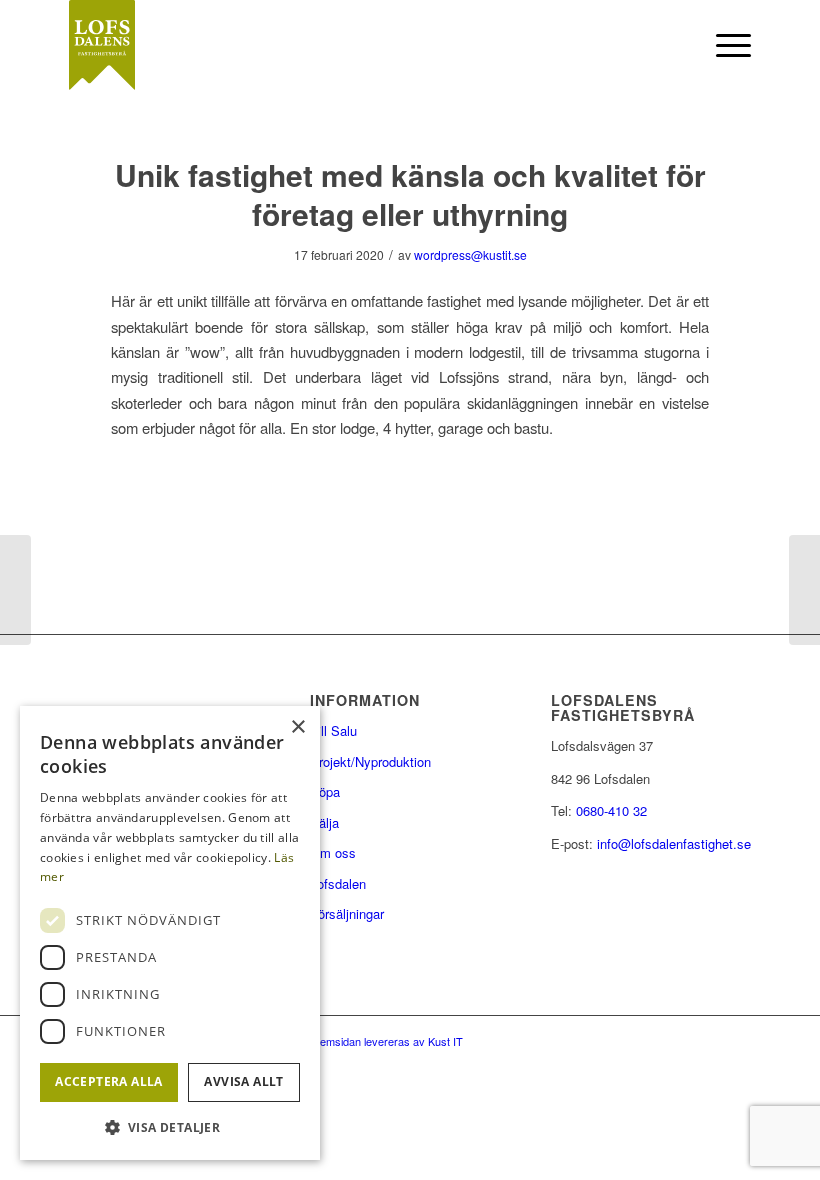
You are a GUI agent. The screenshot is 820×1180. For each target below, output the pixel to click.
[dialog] (170, 933)
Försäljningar (347, 913)
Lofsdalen (338, 883)
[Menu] (723, 45)
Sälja (324, 822)
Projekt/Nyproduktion (370, 761)
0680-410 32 (611, 810)
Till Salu (333, 730)
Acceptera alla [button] (109, 1081)
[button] (170, 1127)
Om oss (333, 852)
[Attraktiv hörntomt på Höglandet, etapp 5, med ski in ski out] (15, 590)
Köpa (325, 791)
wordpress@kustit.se (470, 254)
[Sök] (676, 45)
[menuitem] (676, 45)
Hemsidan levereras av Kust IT (387, 1041)
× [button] (297, 727)
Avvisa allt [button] (243, 1081)
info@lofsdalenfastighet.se (674, 843)
